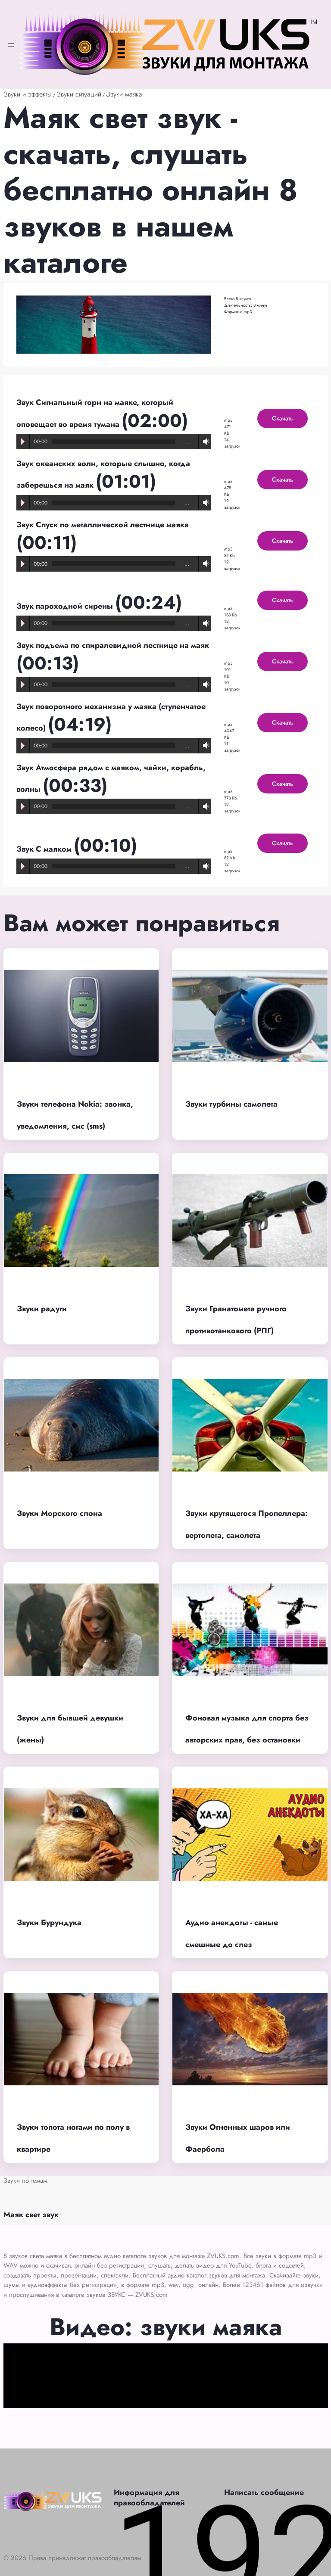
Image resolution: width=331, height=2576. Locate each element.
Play (23, 442)
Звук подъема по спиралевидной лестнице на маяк (113, 645)
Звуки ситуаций (79, 94)
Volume (204, 441)
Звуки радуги (42, 1309)
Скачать (283, 418)
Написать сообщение (264, 2492)
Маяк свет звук (31, 2215)
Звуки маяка (124, 94)
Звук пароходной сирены (66, 606)
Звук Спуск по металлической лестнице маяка (103, 525)
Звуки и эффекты (28, 94)
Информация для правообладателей (149, 2498)
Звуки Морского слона (59, 1513)
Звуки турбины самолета (231, 1104)
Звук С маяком (45, 849)
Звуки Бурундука (49, 1923)
